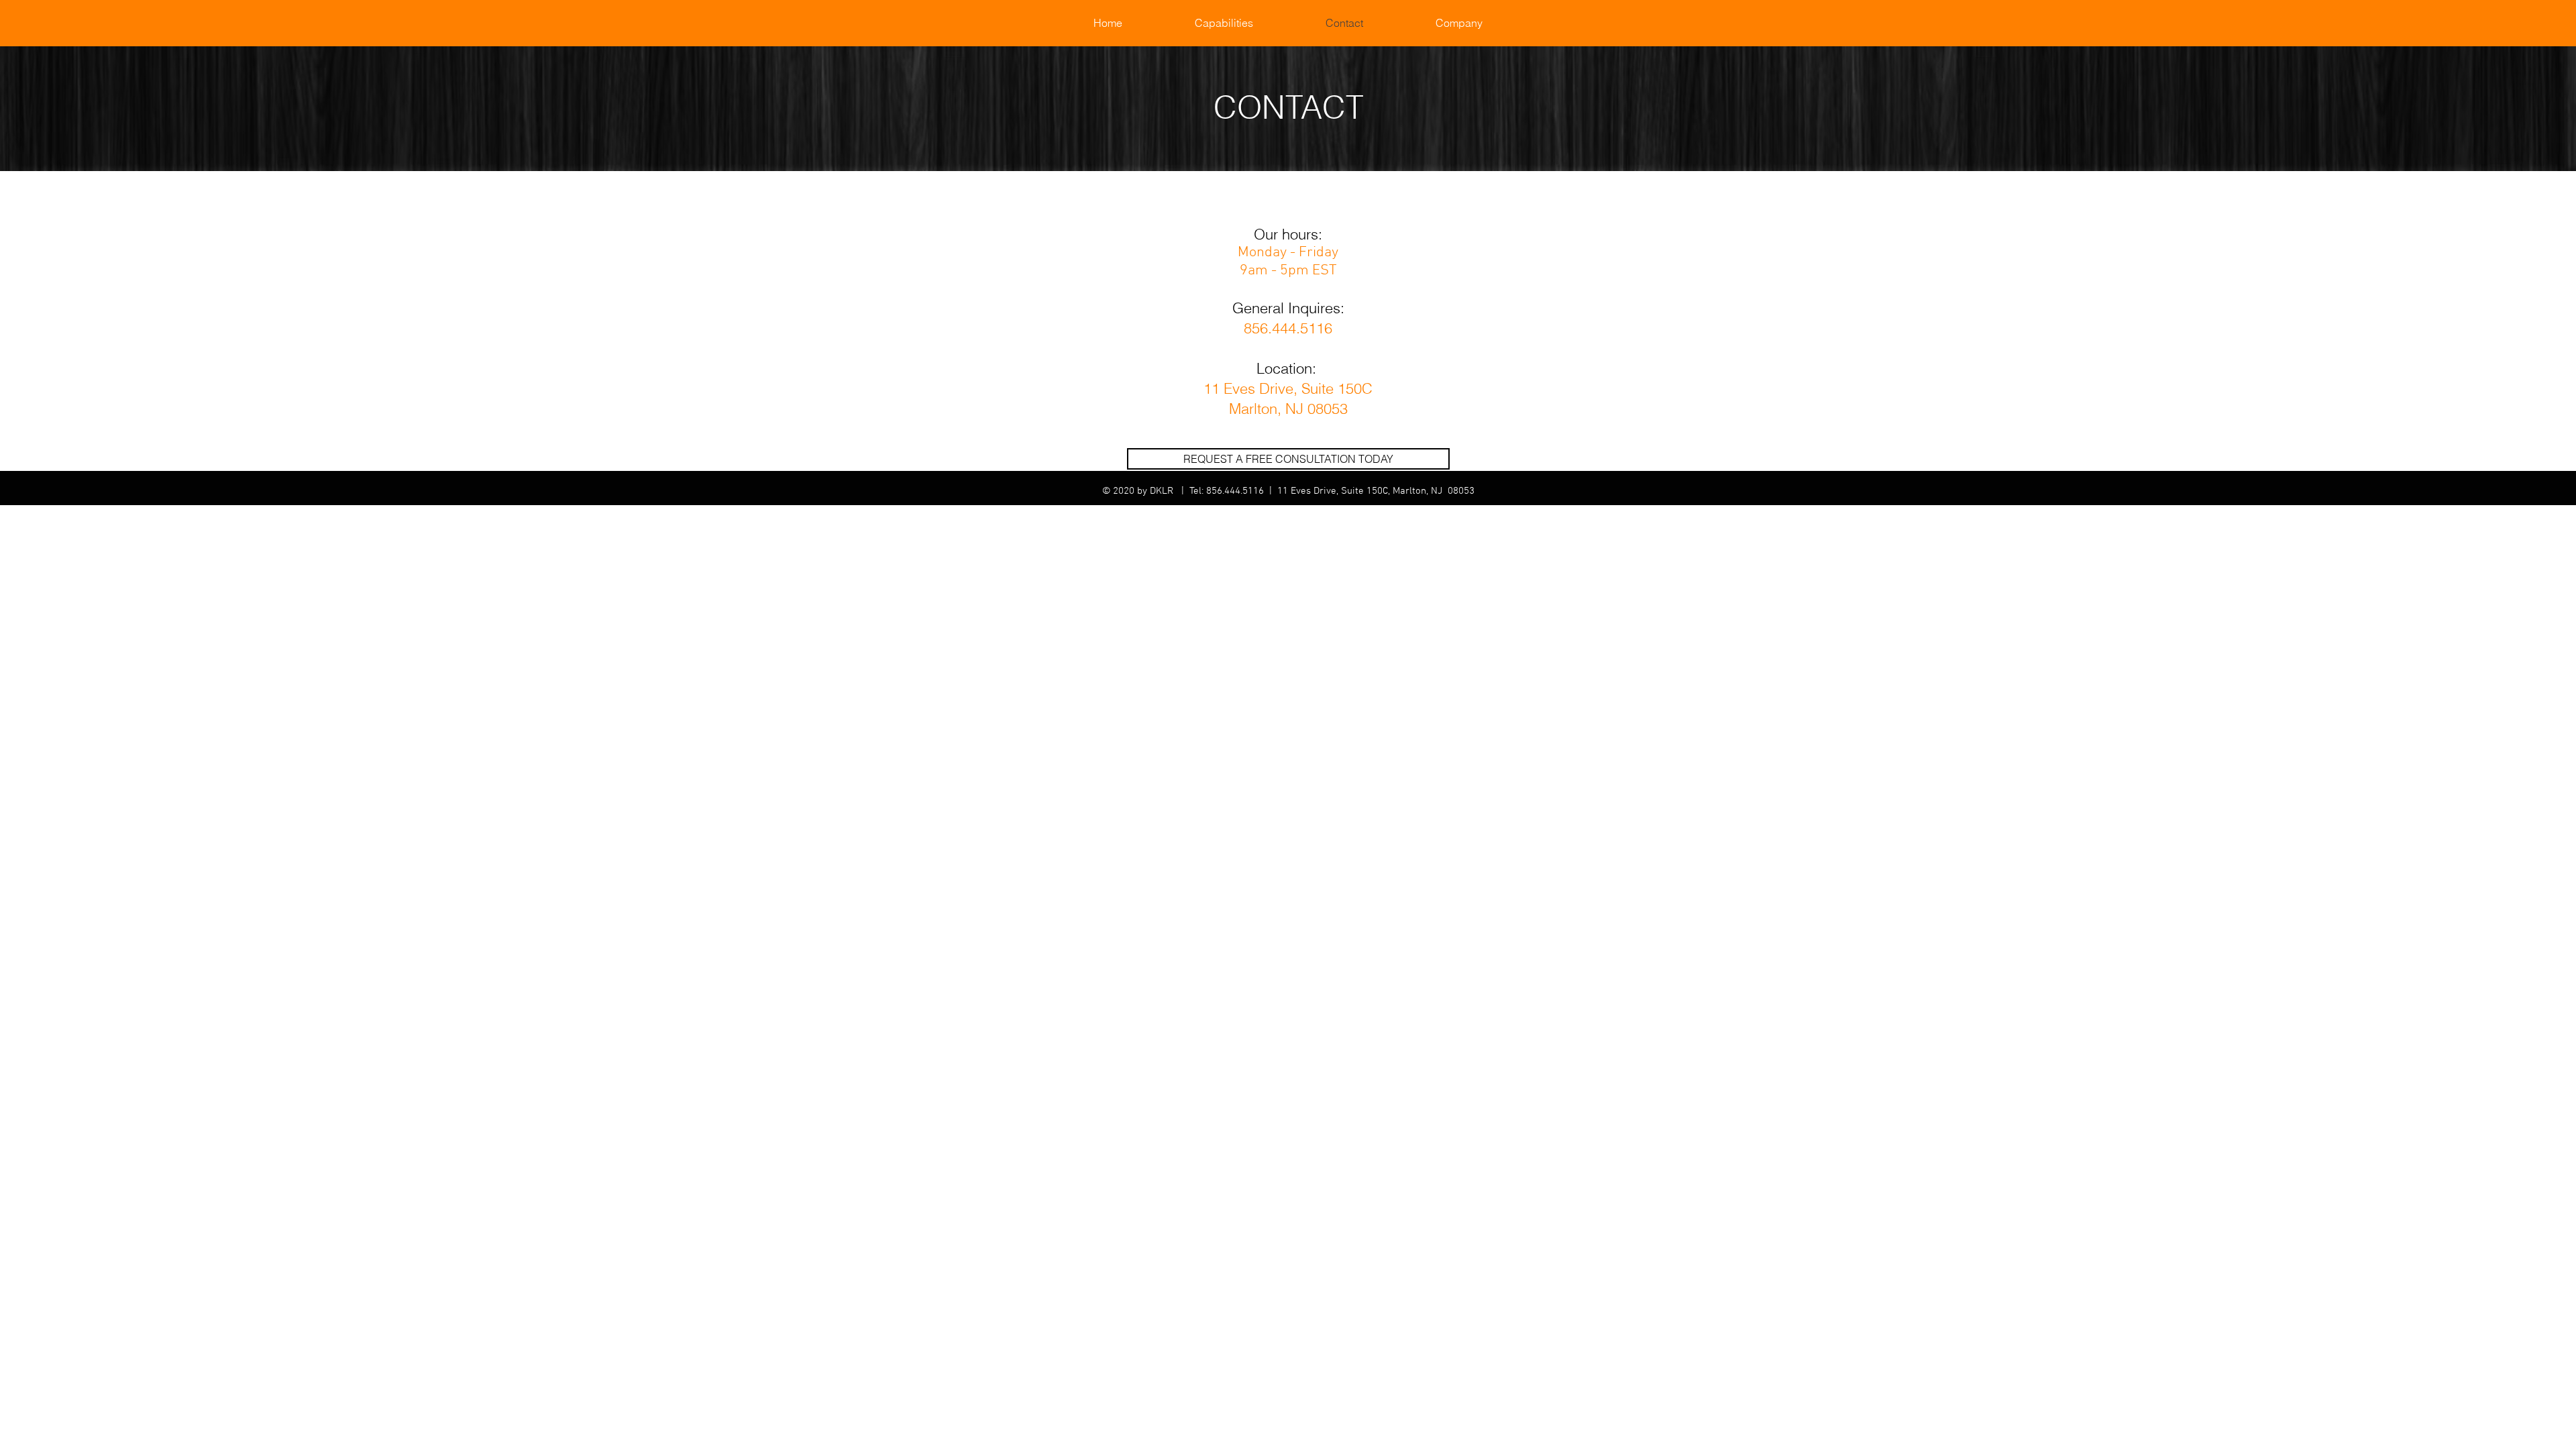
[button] (1224, 23)
